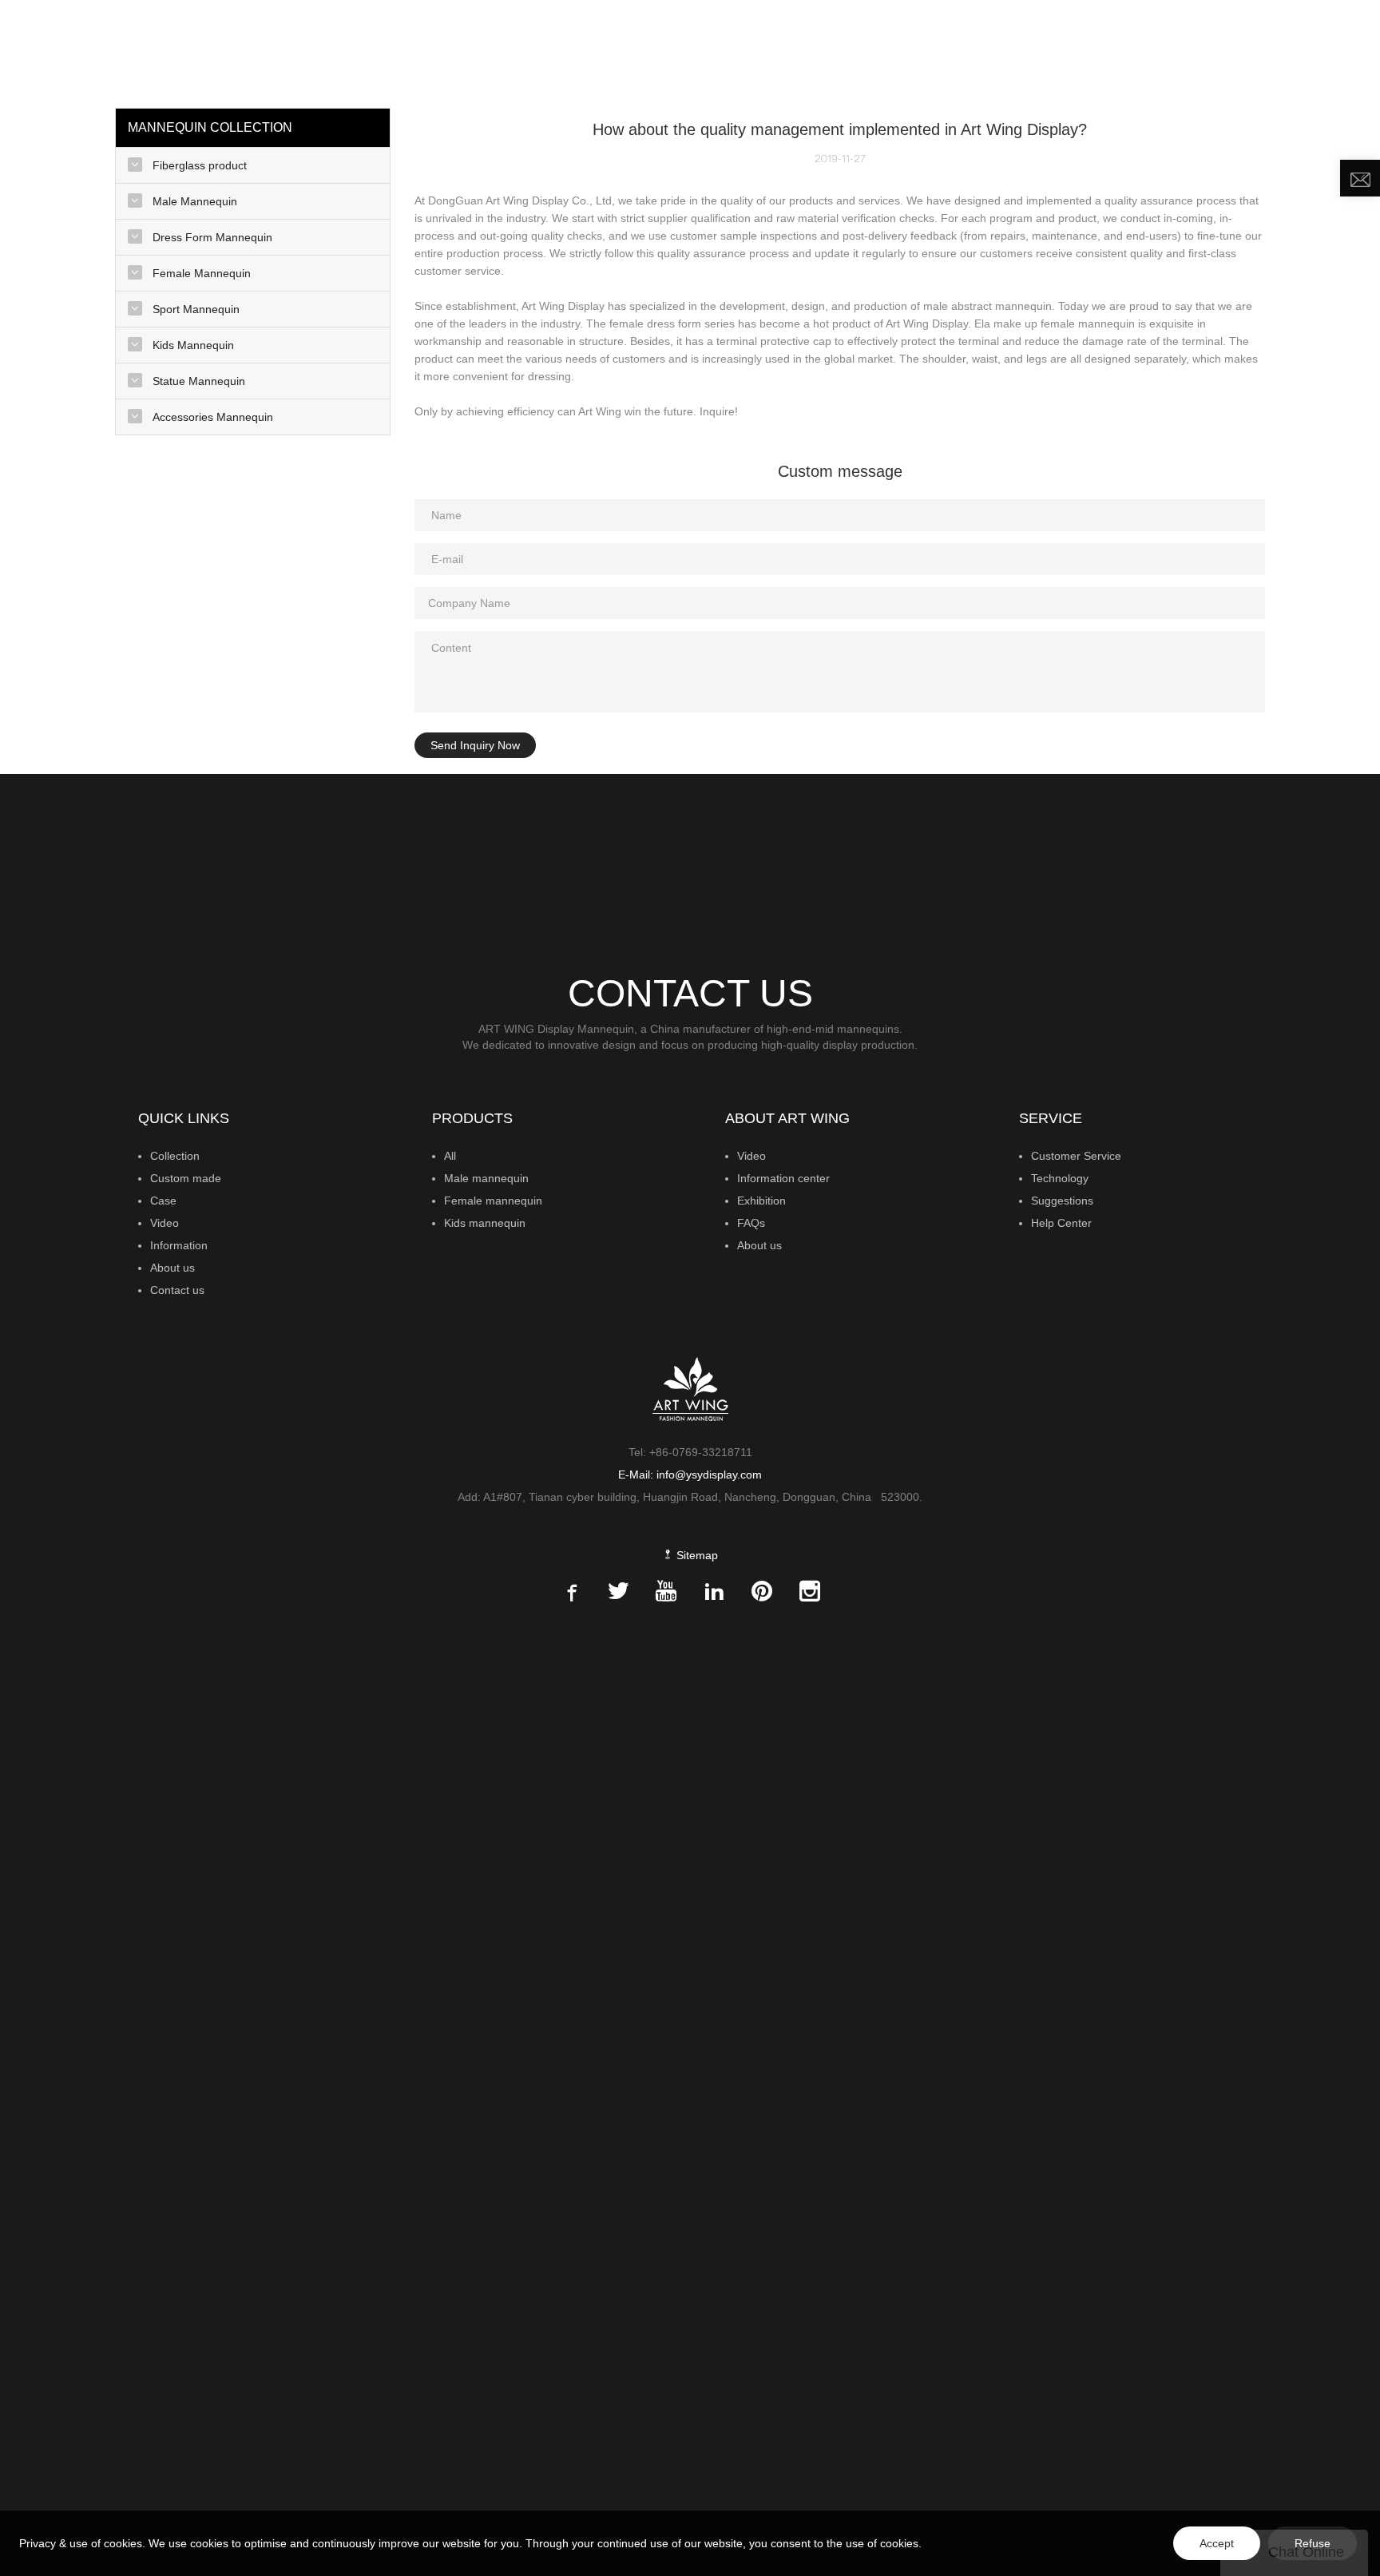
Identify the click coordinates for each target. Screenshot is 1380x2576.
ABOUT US (1162, 52)
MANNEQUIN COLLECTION (712, 52)
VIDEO (1023, 52)
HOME (599, 52)
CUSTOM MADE (863, 52)
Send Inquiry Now (475, 745)
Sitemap (696, 1555)
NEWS (1081, 52)
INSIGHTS (956, 52)
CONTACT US (1264, 52)
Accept (1217, 2543)
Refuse (1313, 2543)
